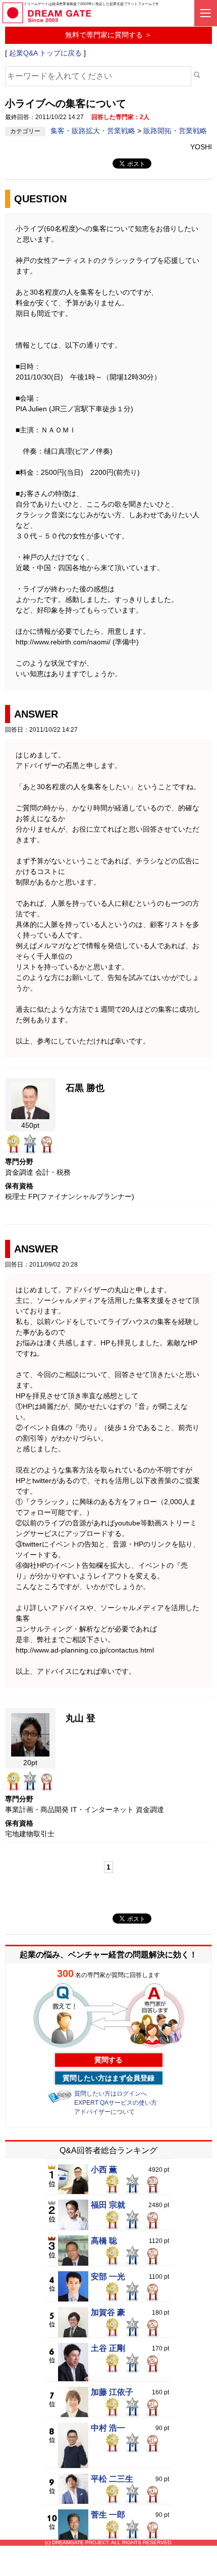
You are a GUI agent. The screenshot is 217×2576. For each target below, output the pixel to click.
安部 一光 (108, 2277)
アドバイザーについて (104, 2112)
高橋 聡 (104, 2241)
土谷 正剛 (108, 2348)
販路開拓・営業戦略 (175, 131)
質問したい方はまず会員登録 (108, 2078)
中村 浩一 (108, 2428)
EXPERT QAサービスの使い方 (116, 2103)
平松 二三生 (112, 2479)
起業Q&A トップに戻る (45, 53)
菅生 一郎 (108, 2515)
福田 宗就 (108, 2205)
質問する (108, 2060)
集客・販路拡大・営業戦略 (94, 131)
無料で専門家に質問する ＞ (108, 35)
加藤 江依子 (112, 2392)
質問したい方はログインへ (111, 2094)
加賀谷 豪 (108, 2313)
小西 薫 (104, 2170)
